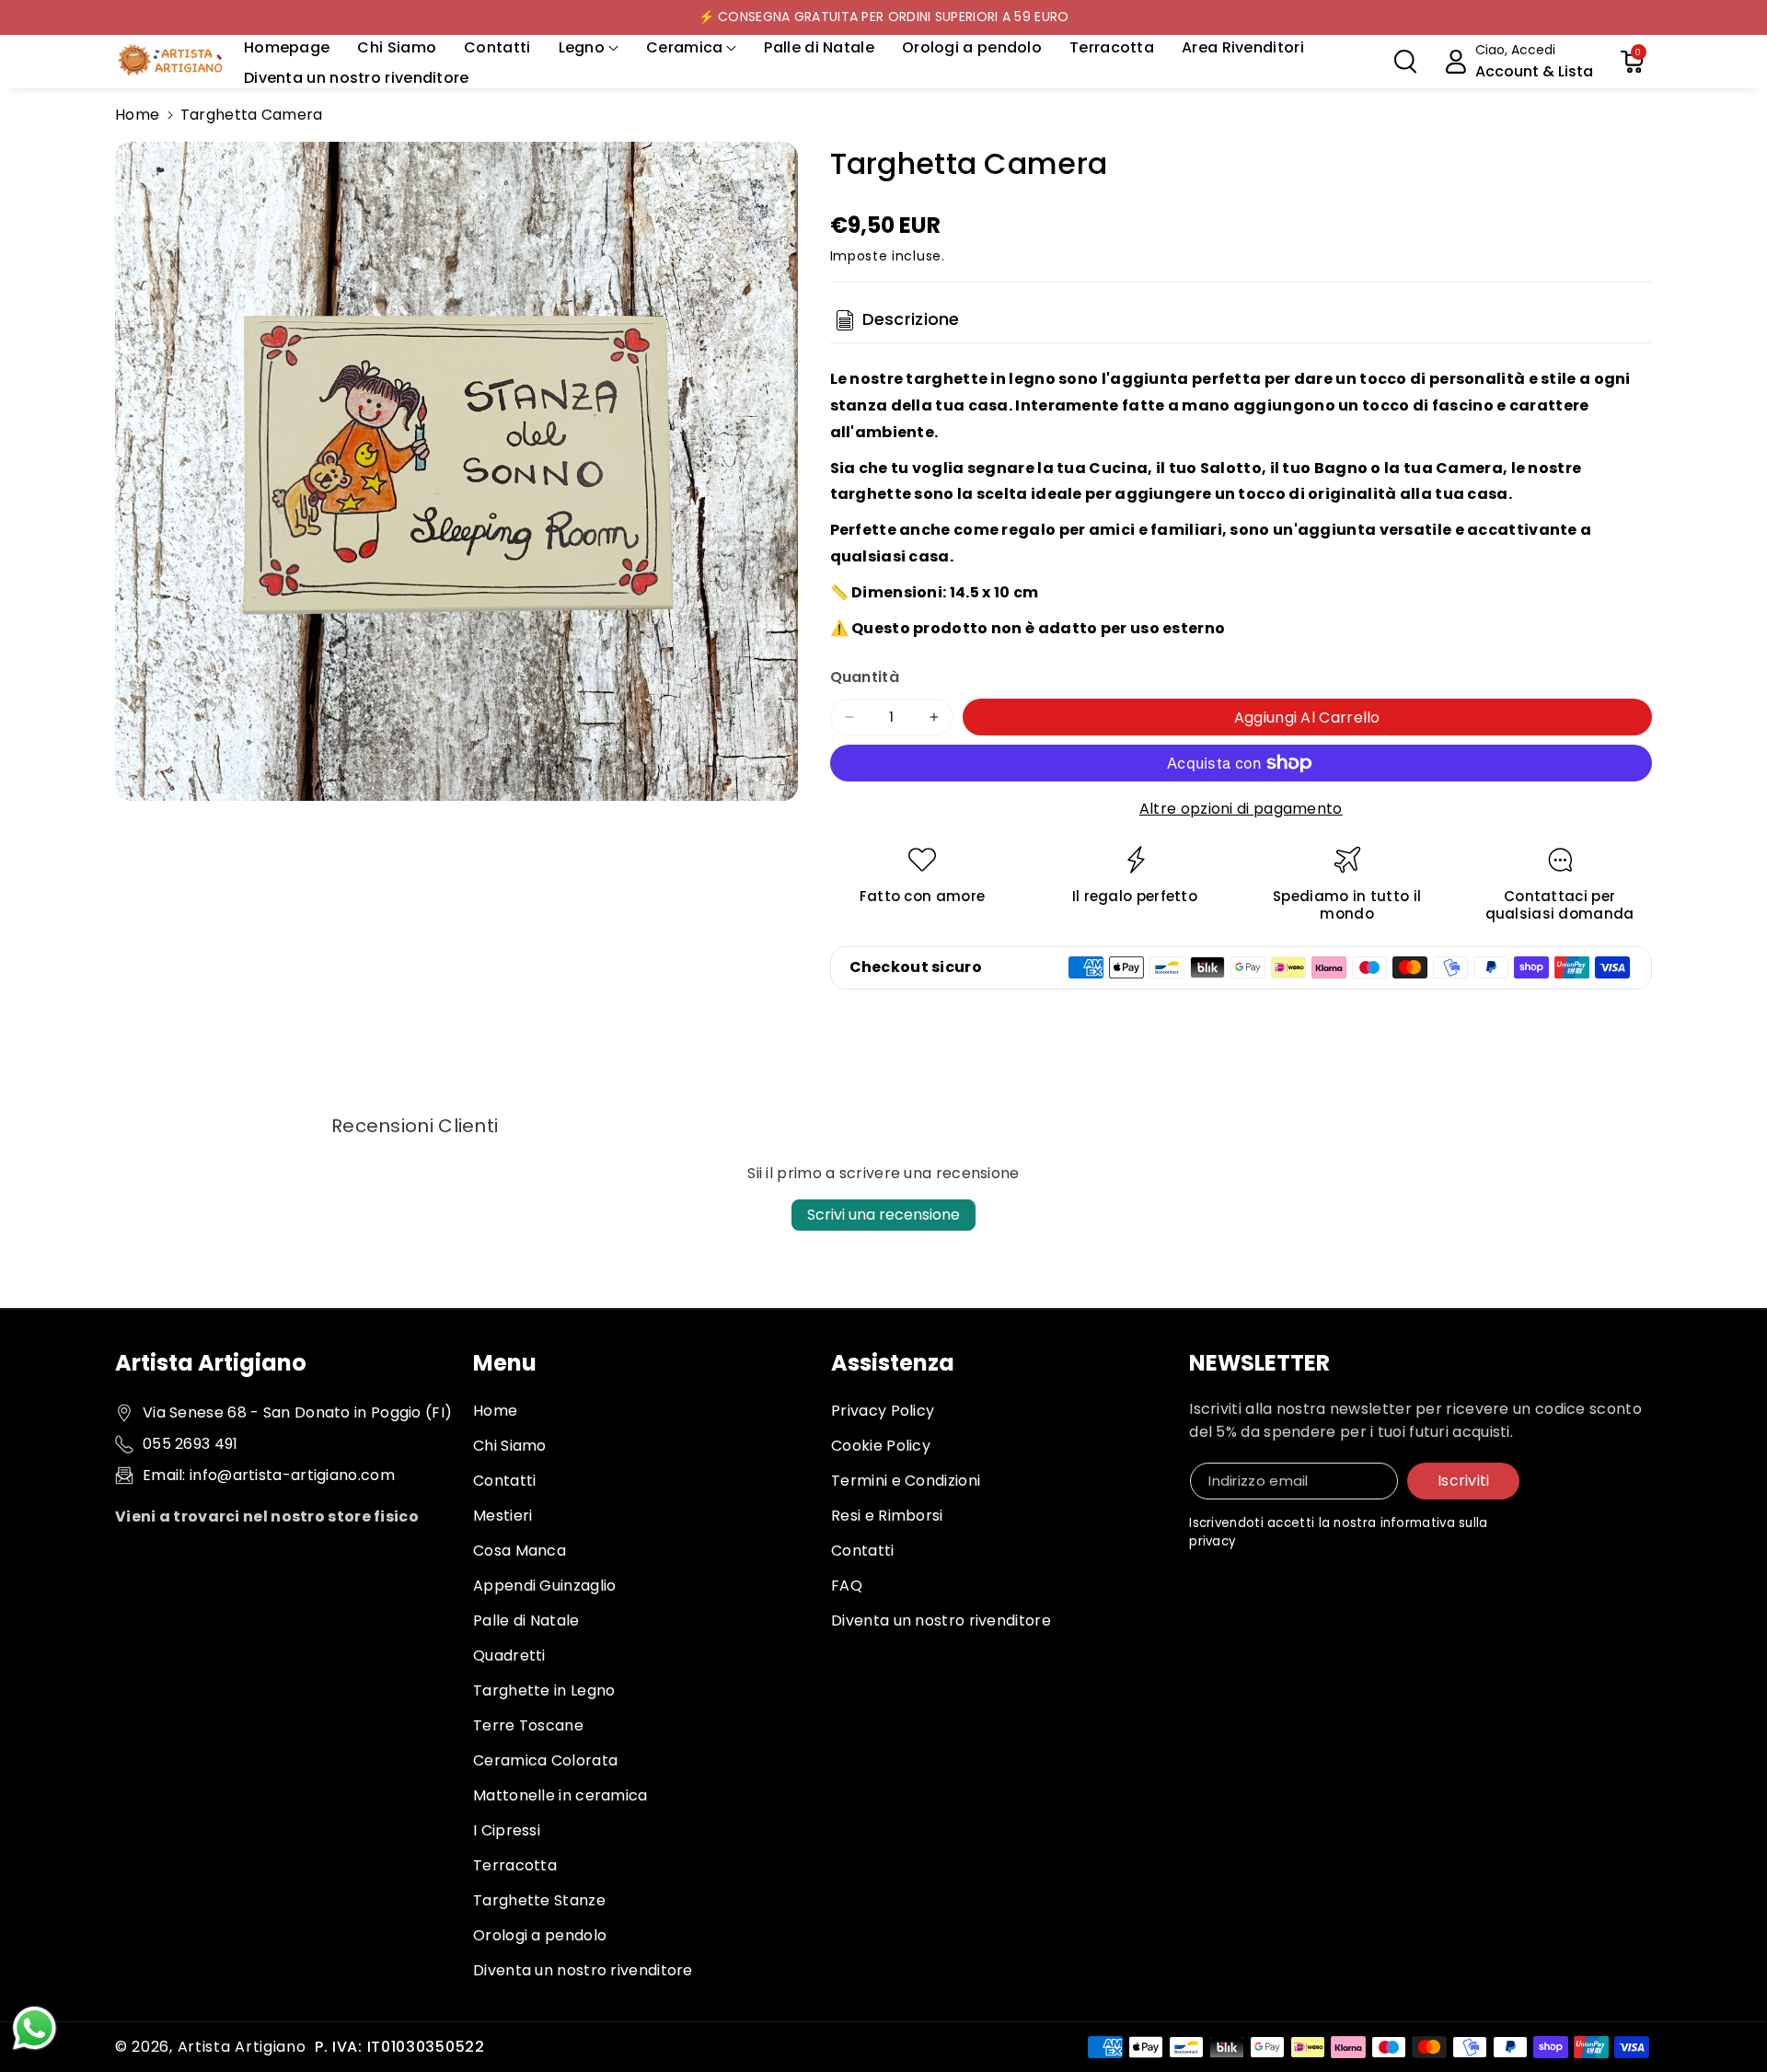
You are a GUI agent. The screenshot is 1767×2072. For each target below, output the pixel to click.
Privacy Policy (883, 1411)
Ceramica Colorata (545, 1760)
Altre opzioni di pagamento (1241, 809)
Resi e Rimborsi (887, 1516)
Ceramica (684, 47)
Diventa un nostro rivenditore (583, 1970)
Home (137, 115)
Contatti (504, 1481)
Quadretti (509, 1655)
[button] (589, 48)
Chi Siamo (510, 1446)
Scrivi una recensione (883, 1215)
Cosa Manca (520, 1551)
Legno (582, 47)
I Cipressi (507, 1830)
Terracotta (515, 1865)
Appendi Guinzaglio (544, 1586)
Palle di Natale (526, 1621)
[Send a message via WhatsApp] (35, 2028)
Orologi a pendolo (540, 1935)
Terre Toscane (528, 1725)
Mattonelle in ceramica (560, 1795)
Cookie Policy (881, 1446)
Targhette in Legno (544, 1690)
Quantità (865, 677)
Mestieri (502, 1516)
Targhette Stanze (539, 1900)
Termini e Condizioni (906, 1481)
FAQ (847, 1586)
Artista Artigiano (242, 2047)
